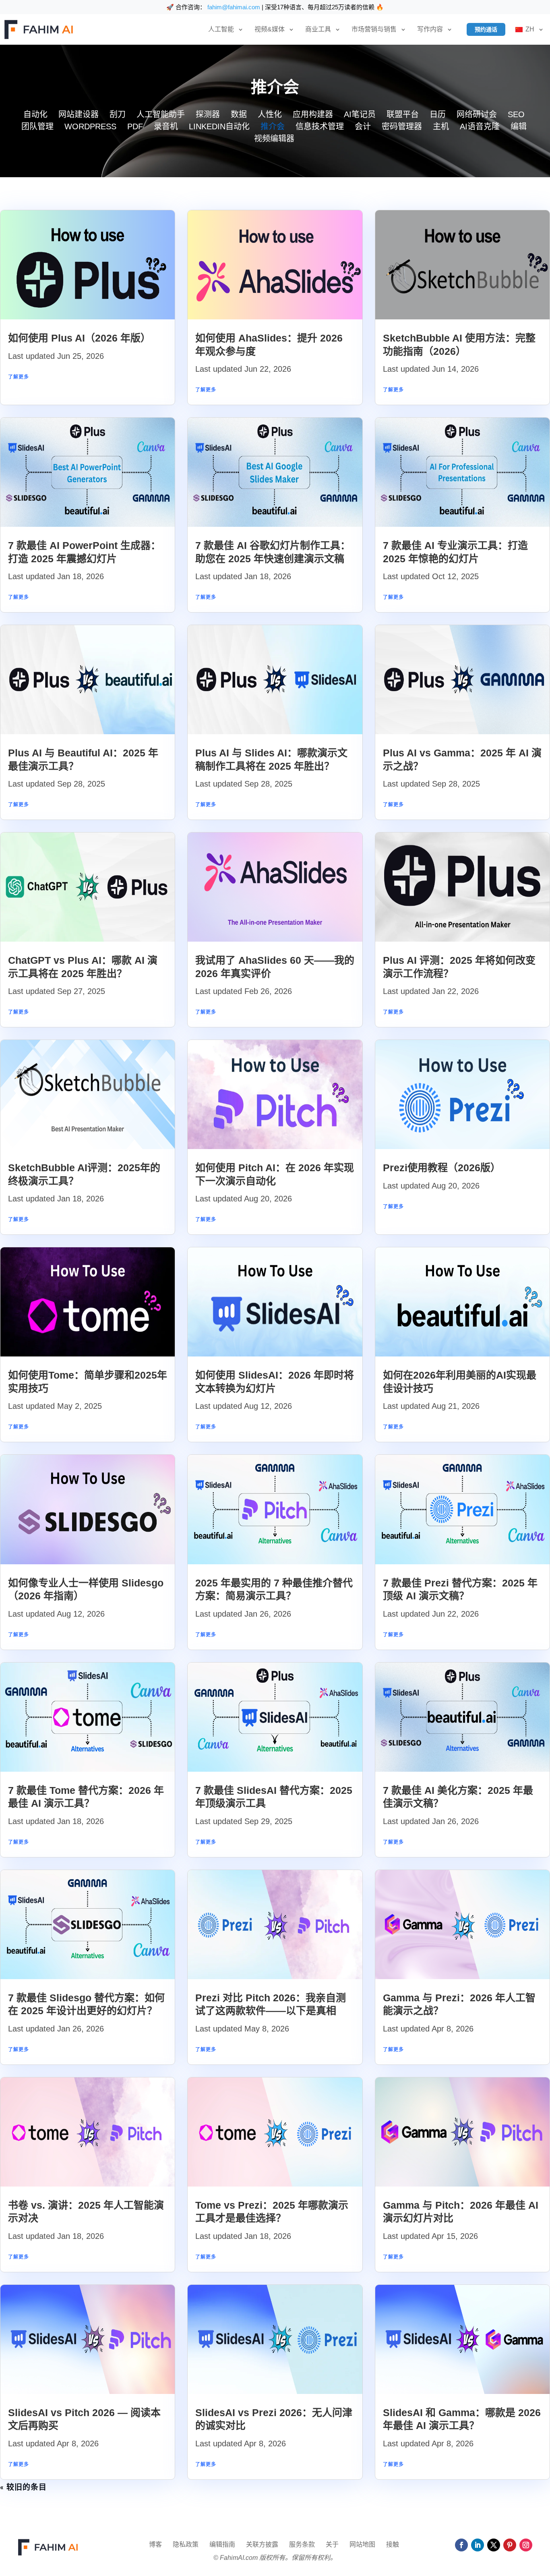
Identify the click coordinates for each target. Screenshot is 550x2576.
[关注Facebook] (461, 2545)
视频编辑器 (274, 139)
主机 (441, 127)
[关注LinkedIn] (478, 2545)
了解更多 (19, 377)
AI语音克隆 (480, 127)
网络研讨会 (477, 115)
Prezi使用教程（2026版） (442, 1168)
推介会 (273, 127)
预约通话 (486, 29)
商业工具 (318, 29)
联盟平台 (403, 115)
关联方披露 (262, 2545)
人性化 (270, 115)
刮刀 (118, 115)
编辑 (519, 127)
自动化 (35, 115)
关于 (332, 2545)
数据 (239, 115)
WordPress (90, 127)
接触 (393, 2545)
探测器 (208, 115)
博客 (155, 2545)
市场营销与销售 (374, 29)
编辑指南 (222, 2545)
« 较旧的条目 (23, 2488)
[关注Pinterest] (510, 2545)
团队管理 (37, 127)
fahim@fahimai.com (234, 7)
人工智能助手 (161, 115)
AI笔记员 (360, 115)
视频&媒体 (270, 29)
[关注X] (494, 2545)
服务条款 (302, 2545)
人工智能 (221, 29)
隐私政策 (186, 2545)
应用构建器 (313, 115)
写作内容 (430, 29)
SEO (516, 115)
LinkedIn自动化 (219, 127)
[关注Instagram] (526, 2545)
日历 (438, 115)
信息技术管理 (320, 127)
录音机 (166, 127)
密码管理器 (402, 127)
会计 (363, 127)
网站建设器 (79, 115)
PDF (135, 127)
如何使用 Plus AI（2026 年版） (79, 338)
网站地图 (362, 2545)
